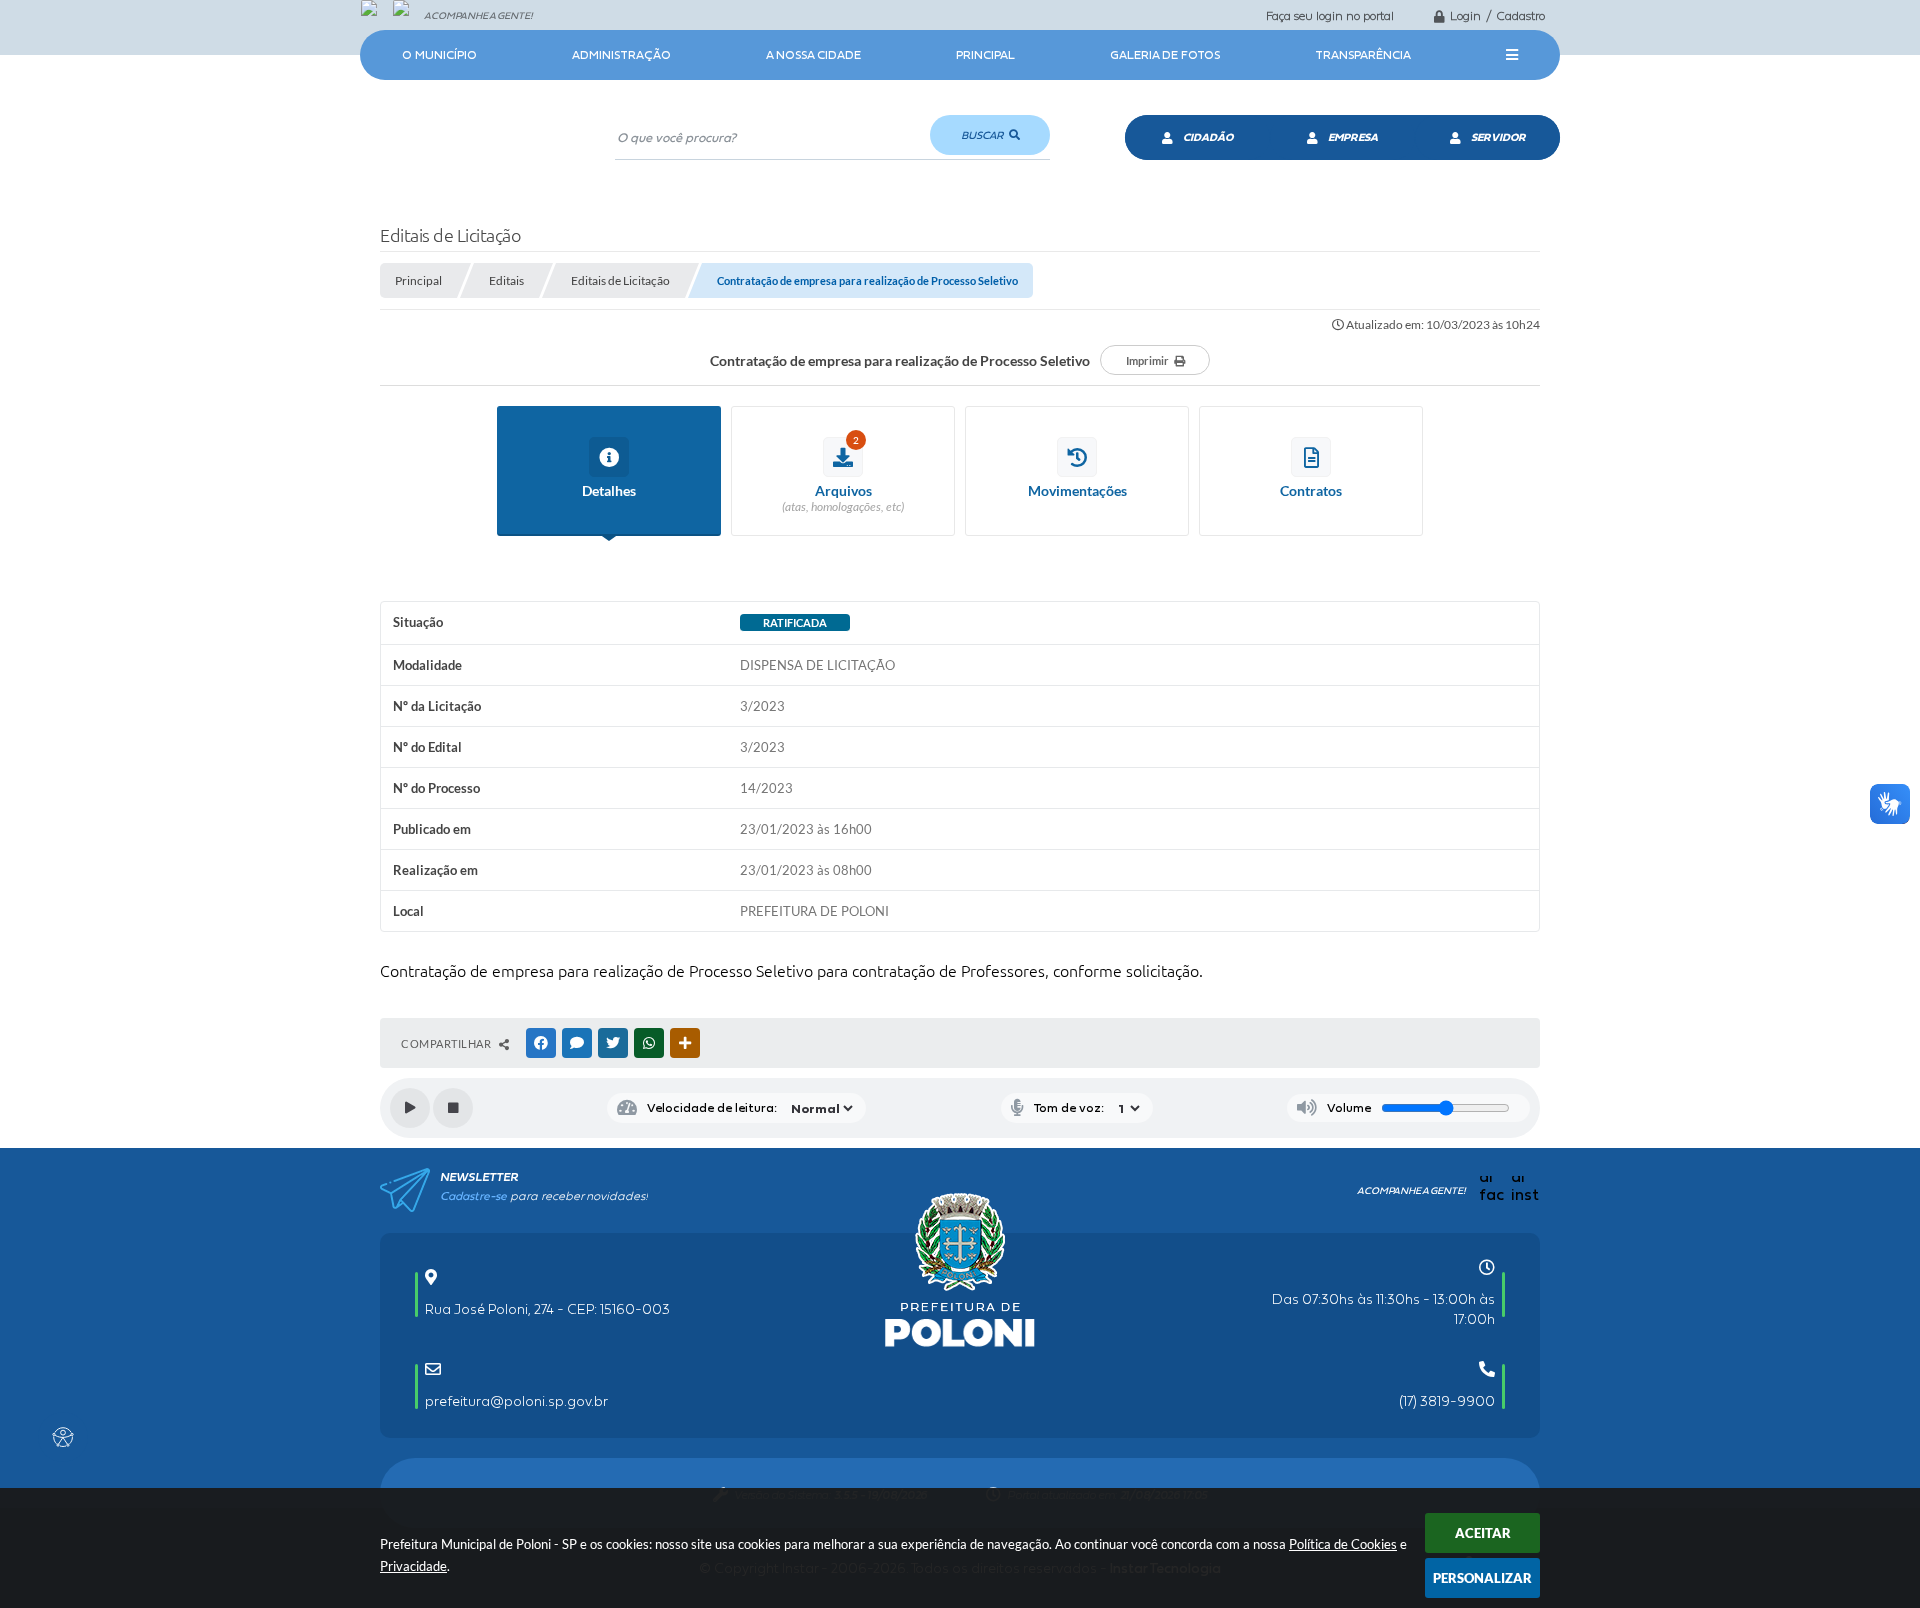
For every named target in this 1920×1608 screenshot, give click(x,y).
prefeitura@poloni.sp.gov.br (516, 1401)
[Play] (410, 1108)
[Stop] (453, 1108)
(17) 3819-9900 (1447, 1401)
